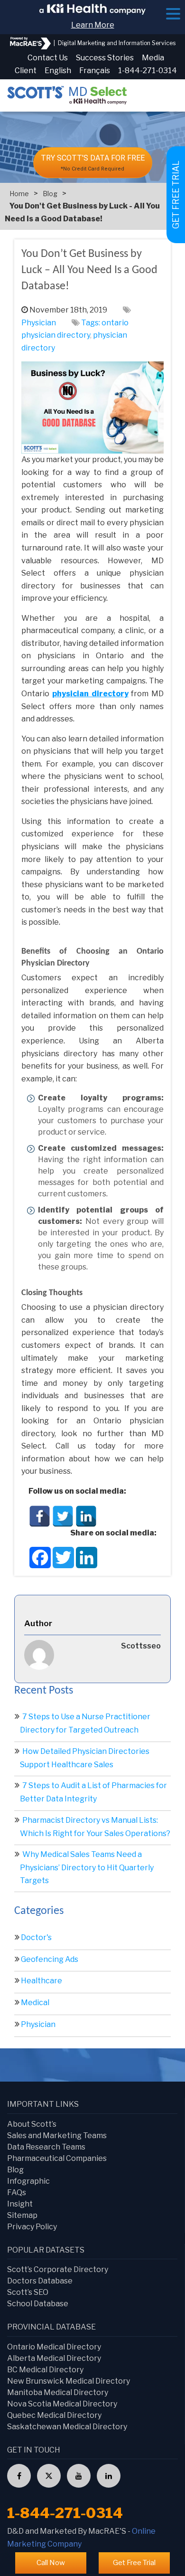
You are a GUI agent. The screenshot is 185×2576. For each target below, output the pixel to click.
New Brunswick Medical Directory (69, 2381)
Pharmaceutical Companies (57, 2158)
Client (26, 71)
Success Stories (105, 58)
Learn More (93, 25)
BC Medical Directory (45, 2370)
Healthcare (42, 1981)
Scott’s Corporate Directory (58, 2269)
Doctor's (36, 1937)
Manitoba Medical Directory (58, 2392)
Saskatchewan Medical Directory (67, 2427)
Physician (39, 323)
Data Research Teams (46, 2147)
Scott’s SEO (28, 2292)
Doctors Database (40, 2281)
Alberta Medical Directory (54, 2358)
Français (95, 71)
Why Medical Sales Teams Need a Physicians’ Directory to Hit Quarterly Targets (87, 1867)
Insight (20, 2204)
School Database (38, 2304)
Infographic (28, 2181)
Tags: (91, 323)
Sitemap (22, 2215)
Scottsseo (141, 1646)
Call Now (51, 2563)
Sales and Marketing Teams (57, 2136)
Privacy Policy (32, 2227)
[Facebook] (40, 1516)
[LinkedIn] (86, 1516)
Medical (35, 2003)
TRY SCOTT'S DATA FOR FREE (93, 163)
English (58, 71)
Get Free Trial (134, 2563)
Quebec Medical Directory (54, 2415)
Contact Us (48, 58)
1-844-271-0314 (148, 71)
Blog (50, 194)
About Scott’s (32, 2124)
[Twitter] (63, 1516)
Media (153, 58)
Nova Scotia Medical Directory (62, 2404)
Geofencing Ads (50, 1959)
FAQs (17, 2192)
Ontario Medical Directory (54, 2347)
